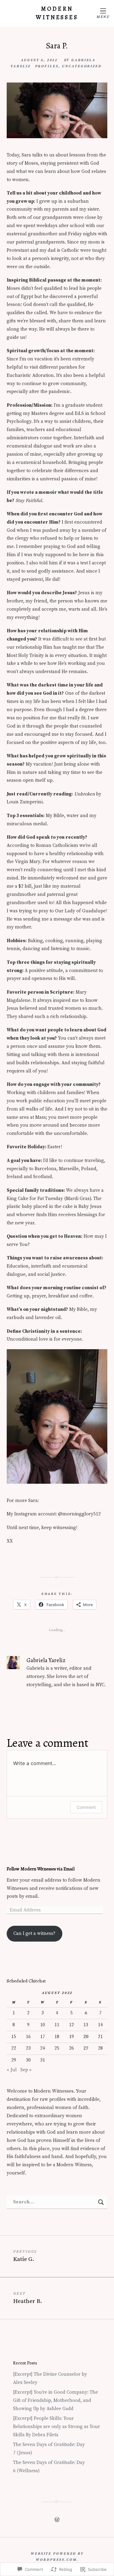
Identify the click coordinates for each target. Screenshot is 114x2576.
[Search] (57, 2202)
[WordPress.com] (57, 2519)
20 (86, 2037)
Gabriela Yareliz (46, 1660)
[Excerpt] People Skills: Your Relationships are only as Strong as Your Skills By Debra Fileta (57, 2427)
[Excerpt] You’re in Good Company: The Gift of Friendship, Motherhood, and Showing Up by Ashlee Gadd (55, 2401)
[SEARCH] (101, 2202)
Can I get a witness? (34, 1934)
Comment (86, 1807)
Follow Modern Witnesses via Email (41, 1869)
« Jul (12, 2070)
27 (86, 2048)
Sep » (26, 2070)
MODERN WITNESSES (57, 13)
